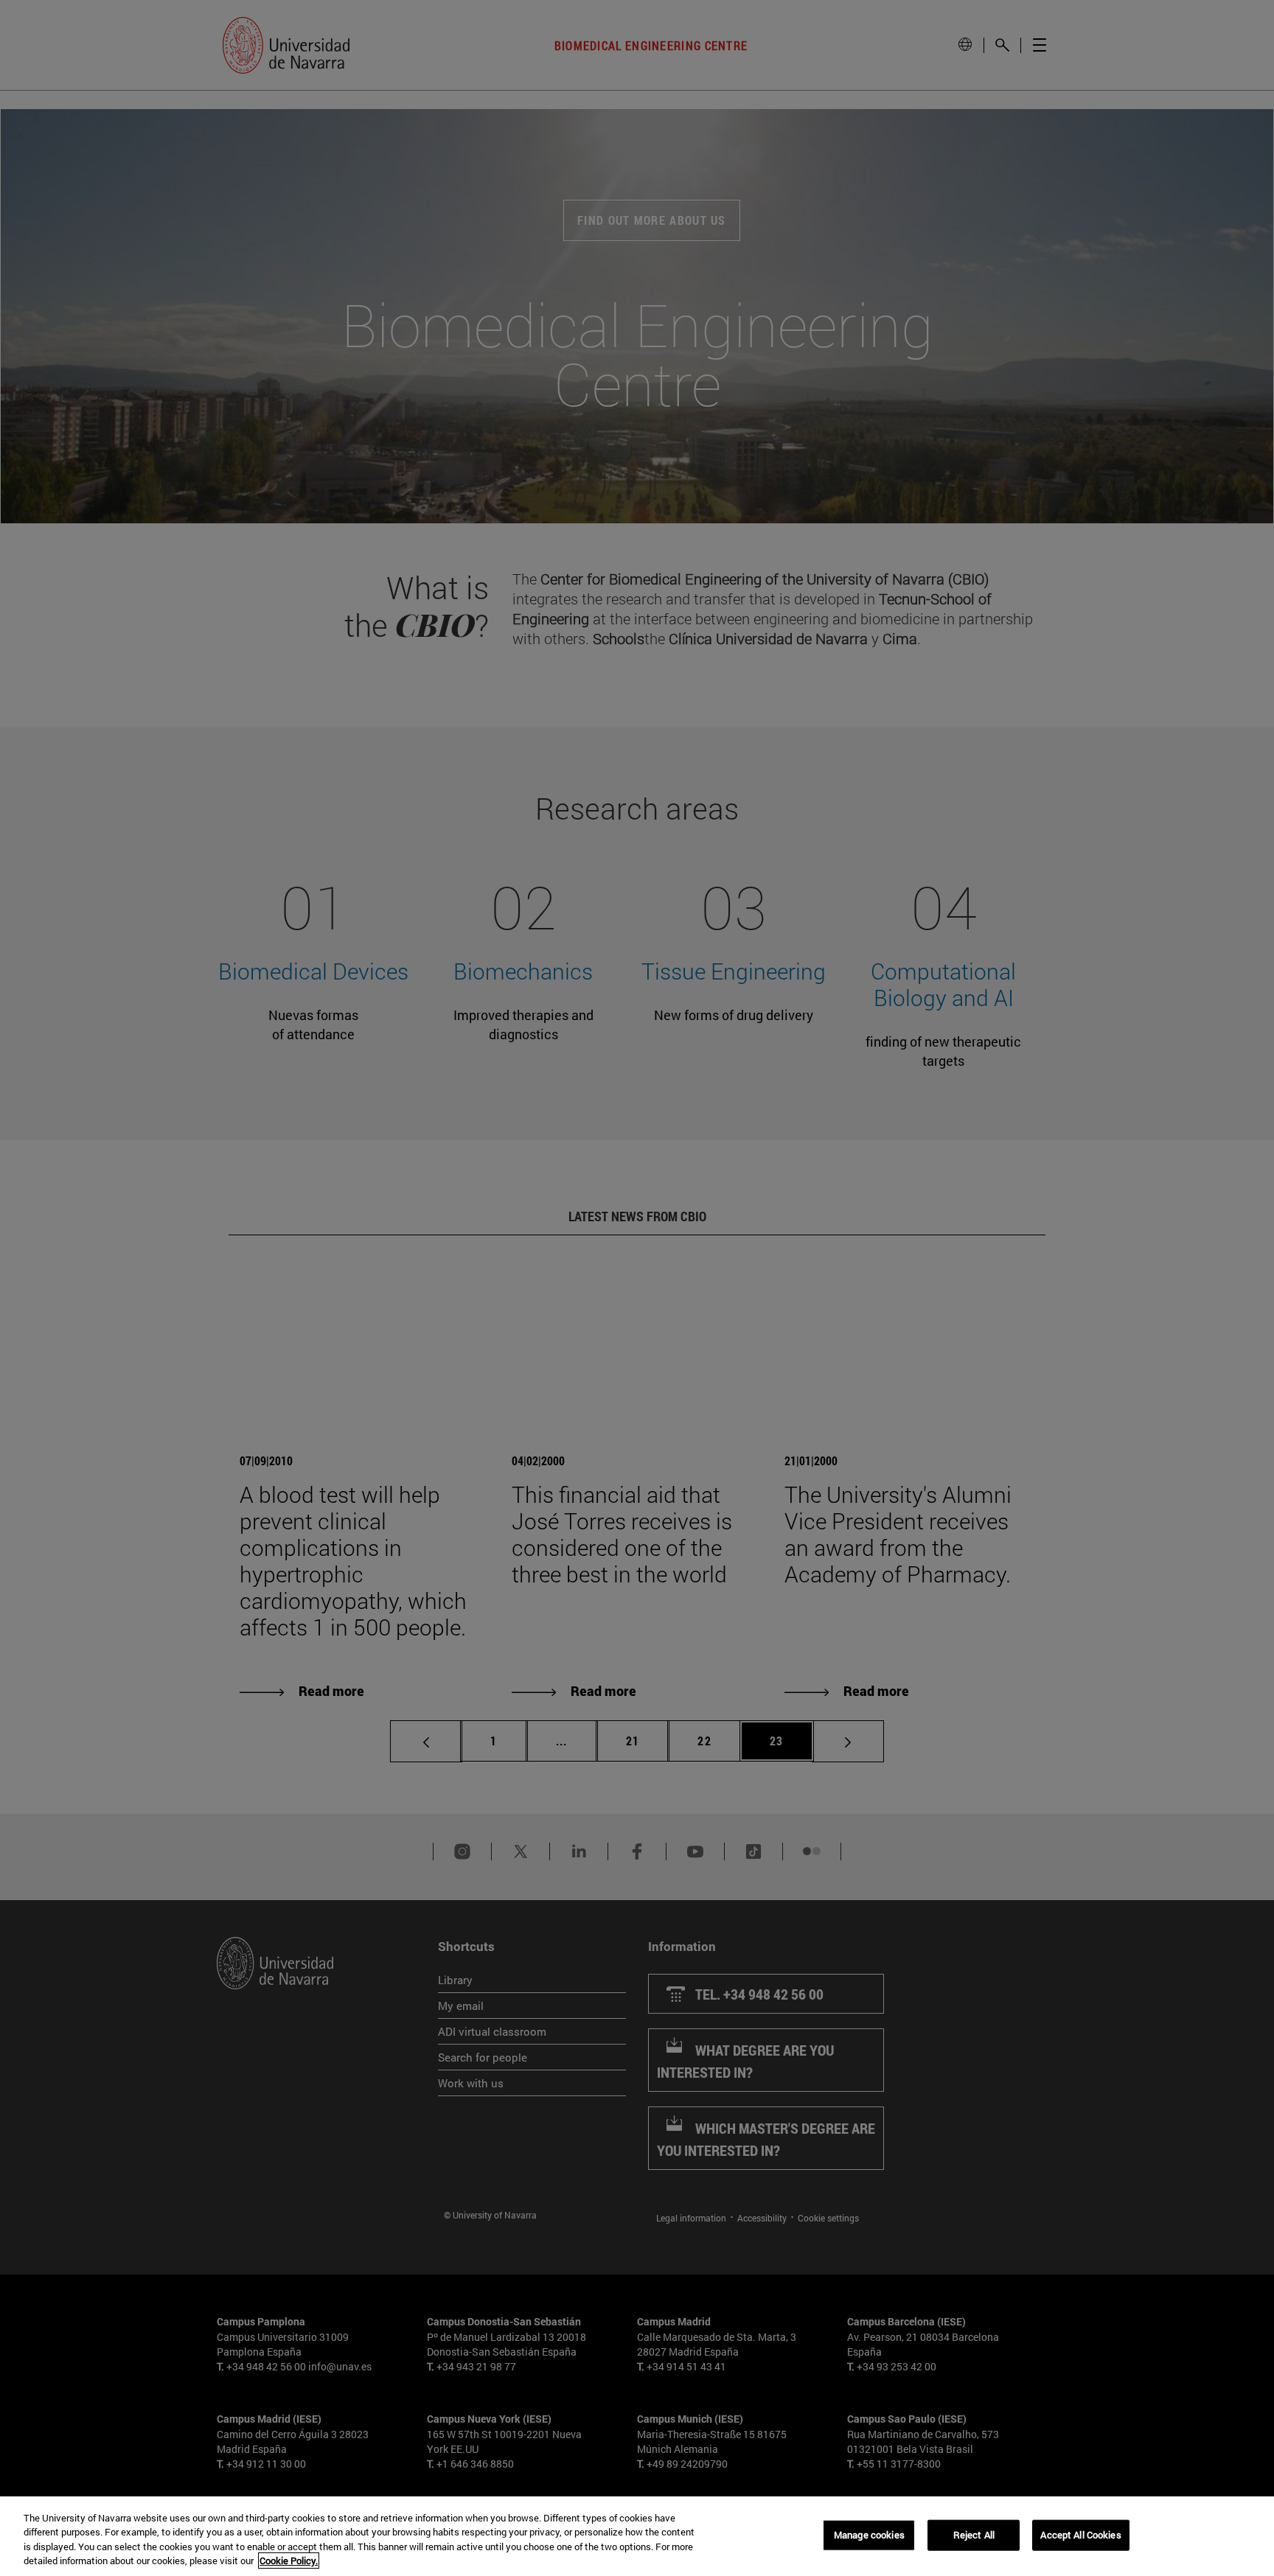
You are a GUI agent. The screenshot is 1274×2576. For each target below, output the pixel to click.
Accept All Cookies (1080, 2535)
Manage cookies (869, 2535)
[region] (637, 2536)
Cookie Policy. (289, 2561)
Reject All (974, 2535)
